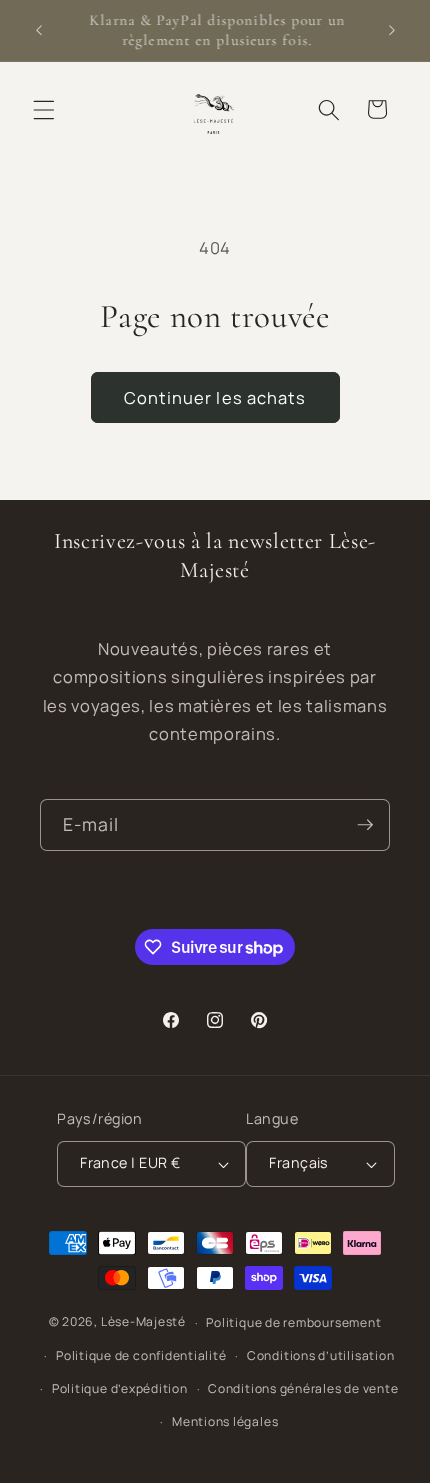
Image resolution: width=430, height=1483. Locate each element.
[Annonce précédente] (39, 31)
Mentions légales (225, 1421)
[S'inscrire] (365, 825)
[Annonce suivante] (392, 31)
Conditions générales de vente (303, 1388)
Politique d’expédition (120, 1388)
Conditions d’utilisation (320, 1355)
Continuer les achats (215, 397)
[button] (44, 109)
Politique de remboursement (293, 1322)
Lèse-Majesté (143, 1322)
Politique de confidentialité (141, 1355)
